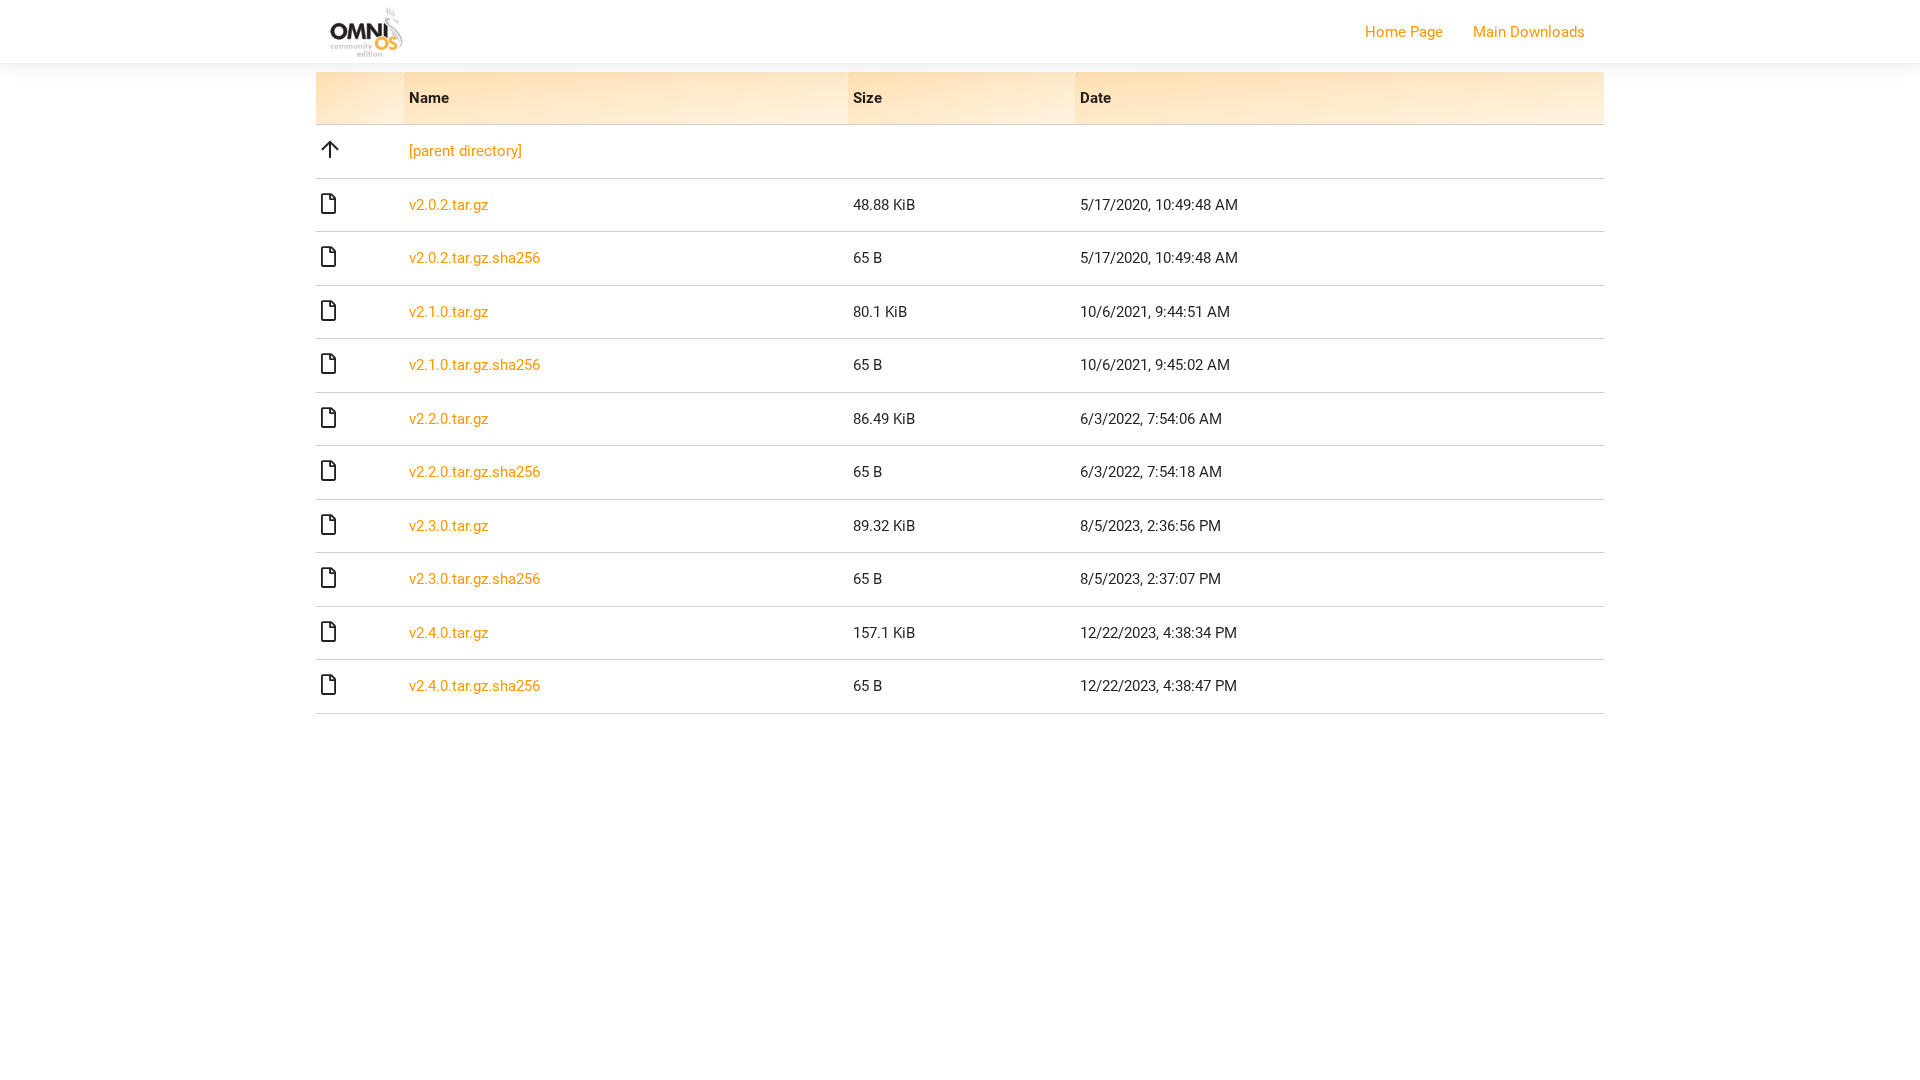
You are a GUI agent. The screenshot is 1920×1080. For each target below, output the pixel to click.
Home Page (1404, 32)
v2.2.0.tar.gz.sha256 (474, 472)
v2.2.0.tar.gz (448, 419)
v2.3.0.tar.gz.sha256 (474, 579)
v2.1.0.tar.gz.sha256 (474, 365)
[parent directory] (465, 151)
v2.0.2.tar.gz (448, 205)
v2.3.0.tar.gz (448, 526)
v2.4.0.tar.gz (448, 633)
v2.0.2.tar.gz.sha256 (474, 258)
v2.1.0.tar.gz (448, 312)
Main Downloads (1529, 32)
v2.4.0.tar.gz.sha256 (474, 686)
